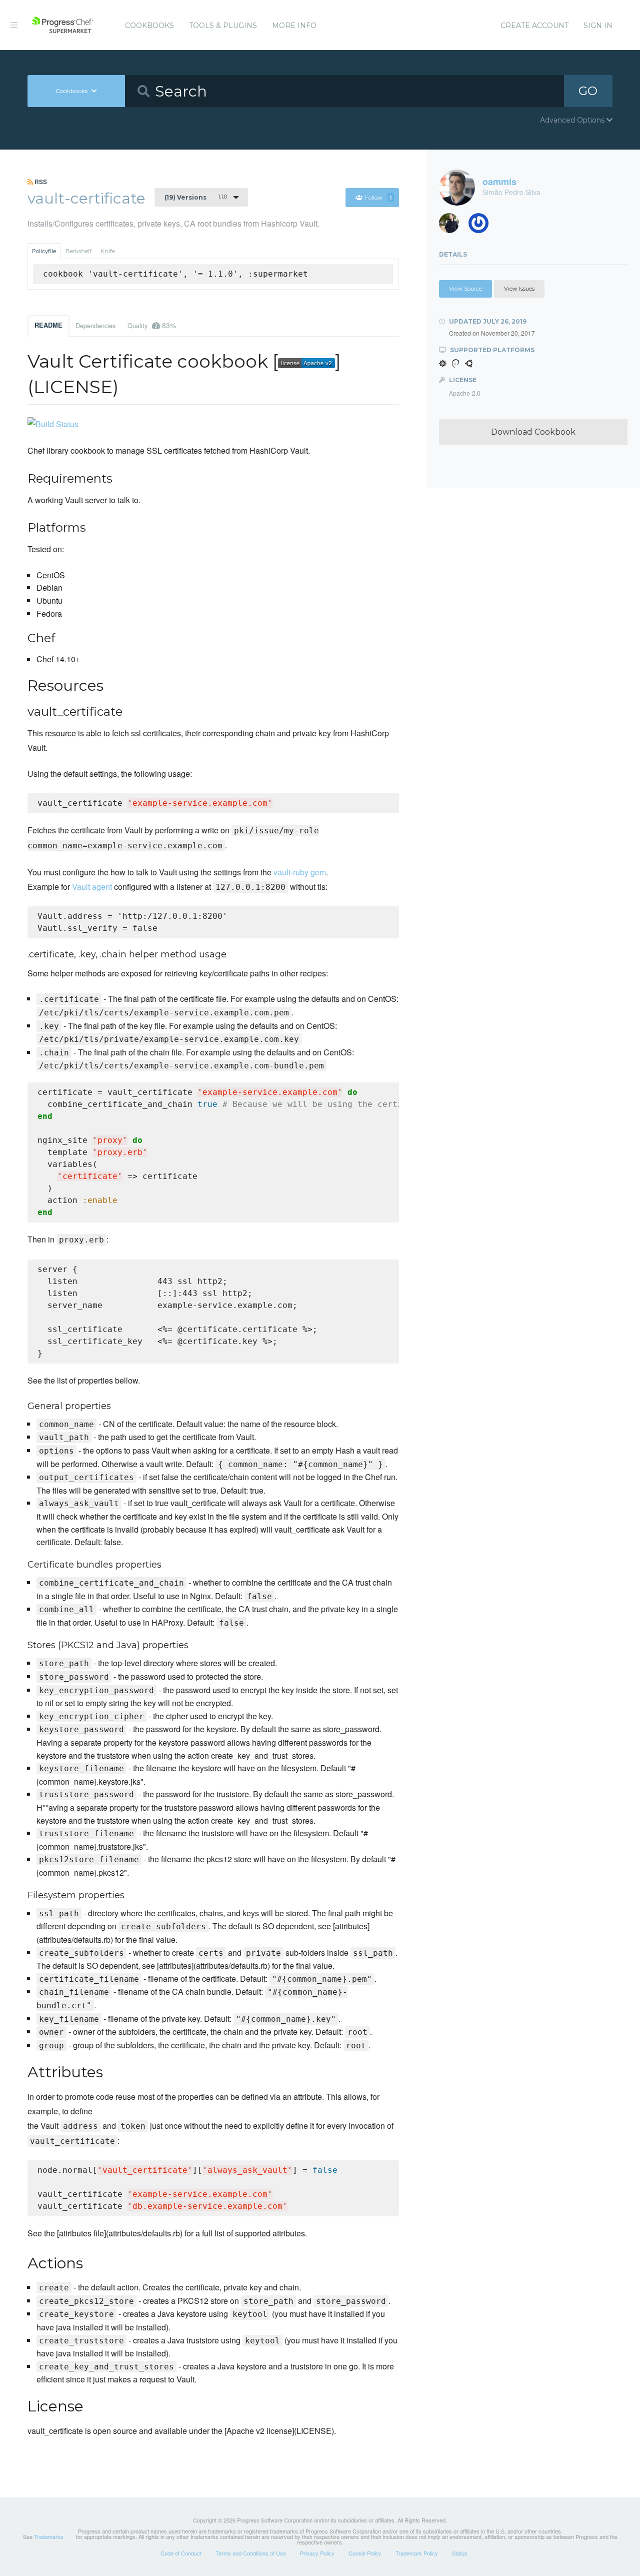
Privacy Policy (317, 2553)
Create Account (534, 26)
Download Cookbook (533, 432)
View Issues (519, 289)
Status (460, 2553)
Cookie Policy (365, 2553)
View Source (465, 289)
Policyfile (44, 251)
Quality (152, 325)
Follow (378, 198)
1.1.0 (196, 197)
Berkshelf (78, 251)
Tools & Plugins (223, 26)
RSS (40, 182)
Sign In (598, 26)
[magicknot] (453, 226)
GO (588, 91)
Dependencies (95, 325)
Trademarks (49, 2536)
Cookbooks (149, 26)
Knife (108, 251)
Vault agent (92, 887)
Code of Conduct (181, 2553)
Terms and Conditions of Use (251, 2553)
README (48, 325)
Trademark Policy (417, 2553)
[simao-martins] (482, 226)
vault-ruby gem (300, 872)
